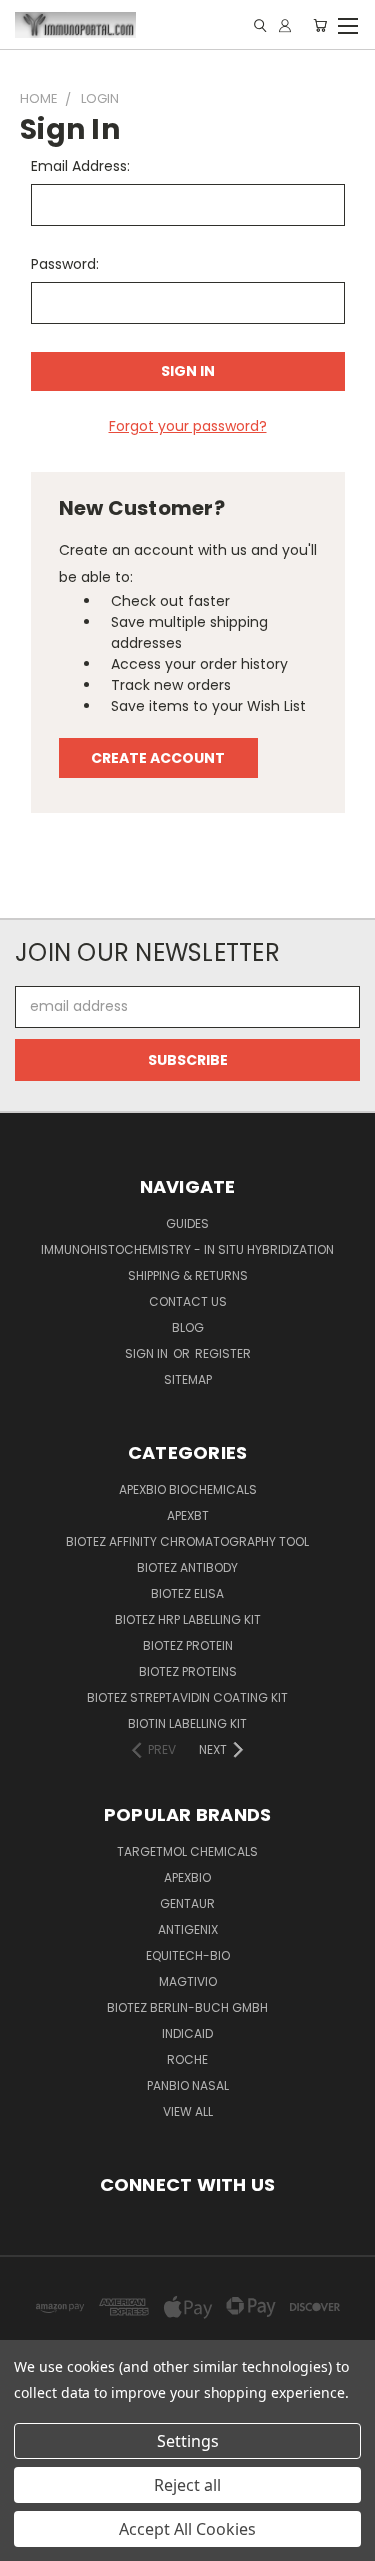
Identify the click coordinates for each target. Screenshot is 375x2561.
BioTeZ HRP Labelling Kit (188, 1619)
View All (188, 2111)
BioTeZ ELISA (187, 1593)
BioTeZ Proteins (188, 1671)
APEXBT (188, 1515)
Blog (188, 1327)
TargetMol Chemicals (187, 1851)
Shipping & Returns (188, 1275)
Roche (187, 2059)
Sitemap (188, 1379)
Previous (31, 2541)
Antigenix (188, 1929)
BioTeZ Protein (188, 1645)
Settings (188, 2441)
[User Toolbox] (285, 25)
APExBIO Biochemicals (188, 1489)
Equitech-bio (188, 1955)
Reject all (187, 2485)
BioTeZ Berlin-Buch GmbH (187, 2007)
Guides (187, 1223)
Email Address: (80, 166)
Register (223, 1353)
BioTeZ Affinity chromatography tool (187, 1541)
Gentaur (187, 1903)
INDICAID (187, 2033)
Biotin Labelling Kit (187, 1723)
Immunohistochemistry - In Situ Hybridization (187, 1249)
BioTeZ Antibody (187, 1567)
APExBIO (187, 1877)
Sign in (148, 1353)
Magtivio (188, 1981)
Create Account (158, 758)
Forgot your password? (188, 426)
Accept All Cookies (187, 2529)
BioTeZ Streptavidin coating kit (187, 1697)
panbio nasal (188, 2085)
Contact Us (188, 1301)
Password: (65, 264)
